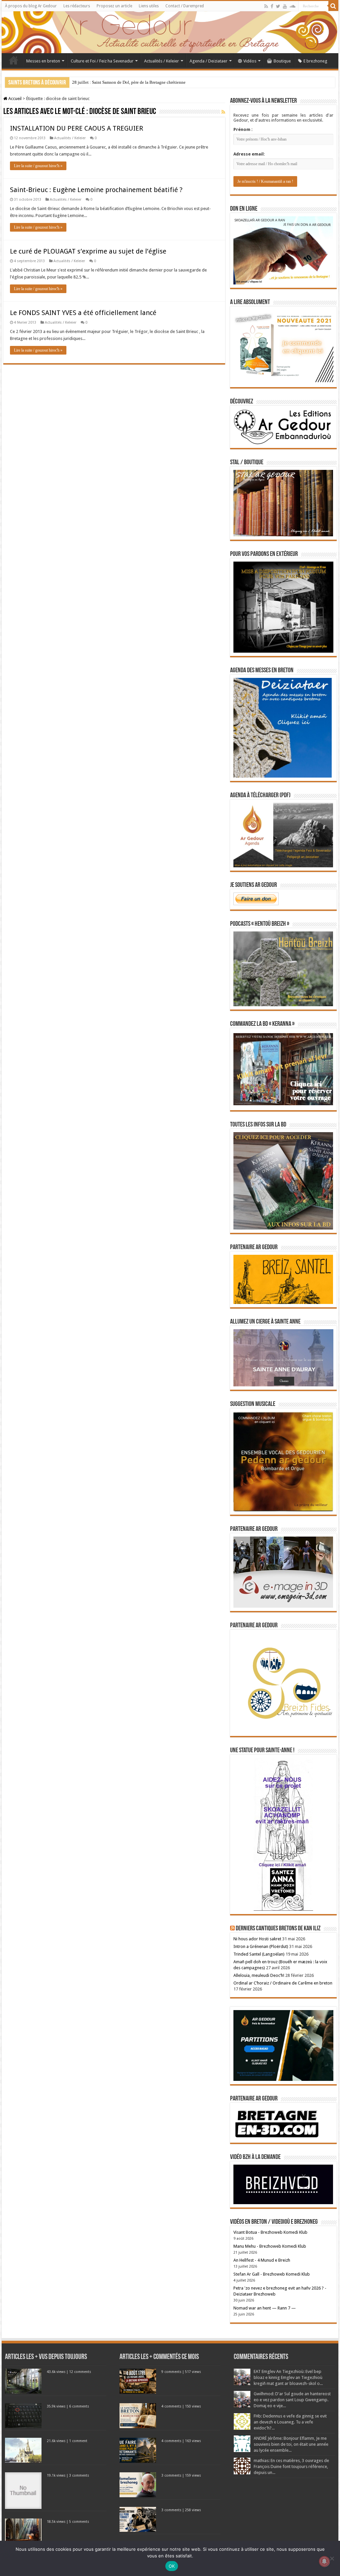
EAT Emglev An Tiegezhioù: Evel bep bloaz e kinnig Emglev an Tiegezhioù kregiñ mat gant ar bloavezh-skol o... (288, 2377)
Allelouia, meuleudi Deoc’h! (259, 1975)
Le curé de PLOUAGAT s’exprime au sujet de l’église (88, 251)
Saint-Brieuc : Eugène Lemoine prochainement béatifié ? (96, 190)
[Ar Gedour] (170, 32)
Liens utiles (149, 6)
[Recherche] (333, 6)
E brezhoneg (315, 61)
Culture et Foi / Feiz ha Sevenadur (102, 61)
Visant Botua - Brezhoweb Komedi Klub (270, 2232)
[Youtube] (285, 6)
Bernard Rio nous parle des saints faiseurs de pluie (117, 82)
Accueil (14, 60)
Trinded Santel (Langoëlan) (259, 1954)
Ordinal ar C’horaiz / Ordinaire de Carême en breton (283, 1983)
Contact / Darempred (185, 6)
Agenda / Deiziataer (209, 61)
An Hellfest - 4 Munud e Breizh (262, 2260)
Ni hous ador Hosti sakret (257, 1939)
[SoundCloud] (293, 6)
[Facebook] (272, 6)
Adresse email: (249, 154)
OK (172, 2566)
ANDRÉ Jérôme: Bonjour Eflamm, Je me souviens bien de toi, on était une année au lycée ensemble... (291, 2444)
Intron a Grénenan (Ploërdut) (261, 1946)
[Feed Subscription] (223, 112)
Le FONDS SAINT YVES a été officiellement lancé (83, 313)
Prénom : (243, 129)
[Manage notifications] (324, 2561)
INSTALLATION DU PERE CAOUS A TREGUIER (77, 128)
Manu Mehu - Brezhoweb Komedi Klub (270, 2246)
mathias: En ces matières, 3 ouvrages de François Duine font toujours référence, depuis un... (291, 2467)
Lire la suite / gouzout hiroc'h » (38, 166)
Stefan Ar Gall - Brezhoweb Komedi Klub (272, 2274)
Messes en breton (43, 61)
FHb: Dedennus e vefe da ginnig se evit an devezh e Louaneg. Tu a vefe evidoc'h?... (290, 2422)
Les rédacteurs (77, 6)
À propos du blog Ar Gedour (31, 6)
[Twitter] (278, 6)
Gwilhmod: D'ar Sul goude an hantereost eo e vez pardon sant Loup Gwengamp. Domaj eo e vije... (292, 2400)
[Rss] (266, 6)
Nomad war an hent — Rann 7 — (265, 2308)
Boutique (282, 61)
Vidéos (250, 61)
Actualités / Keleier (162, 61)
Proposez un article (114, 6)
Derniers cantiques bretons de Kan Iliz (278, 1929)
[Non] (332, 2558)
